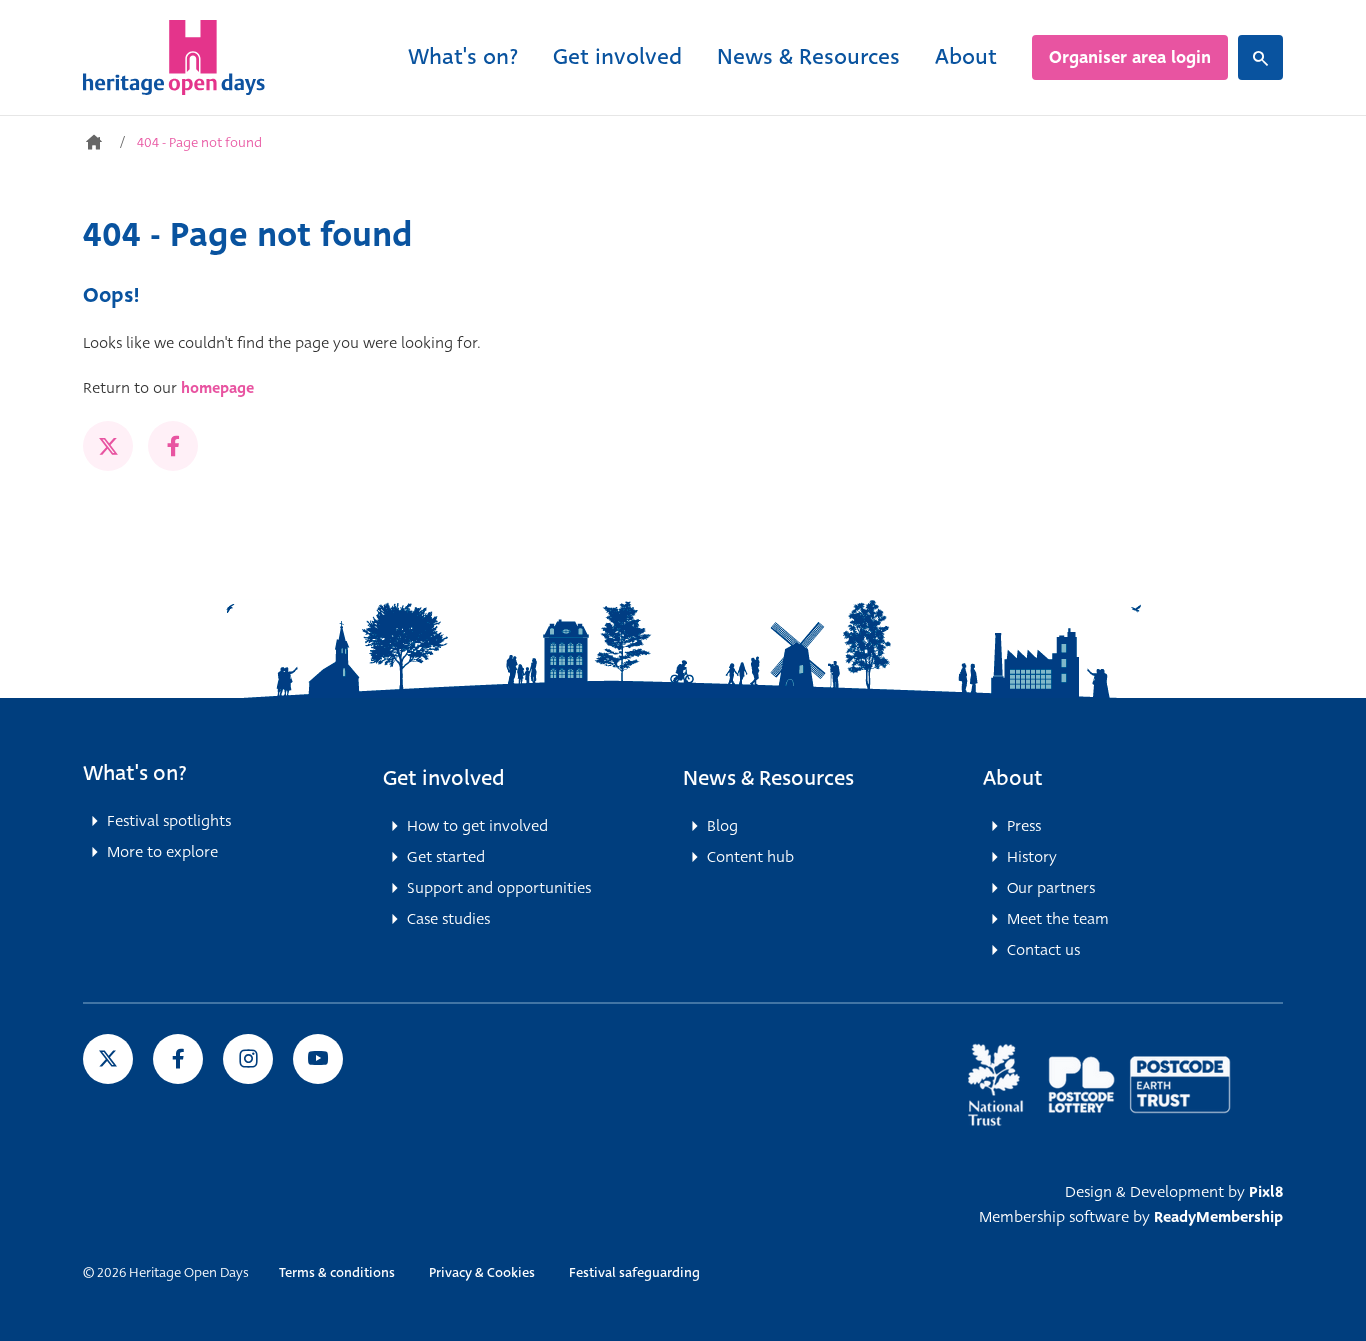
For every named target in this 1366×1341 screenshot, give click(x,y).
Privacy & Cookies (482, 1272)
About (966, 56)
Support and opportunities (499, 888)
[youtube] (318, 1059)
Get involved (617, 56)
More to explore (162, 852)
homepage (217, 388)
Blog (722, 826)
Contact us (1043, 950)
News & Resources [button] (768, 778)
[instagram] (248, 1059)
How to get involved (477, 826)
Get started (446, 857)
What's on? (463, 56)
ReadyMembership (1218, 1217)
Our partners (1051, 888)
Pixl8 (1266, 1192)
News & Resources (808, 56)
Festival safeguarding (634, 1272)
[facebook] (173, 446)
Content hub (750, 857)
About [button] (1013, 778)
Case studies (448, 919)
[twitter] (108, 446)
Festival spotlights (169, 821)
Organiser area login (1130, 57)
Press (1024, 826)
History (1032, 857)
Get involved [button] (444, 778)
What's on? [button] (135, 773)
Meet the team (1058, 919)
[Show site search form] (1260, 57)
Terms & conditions (337, 1272)
